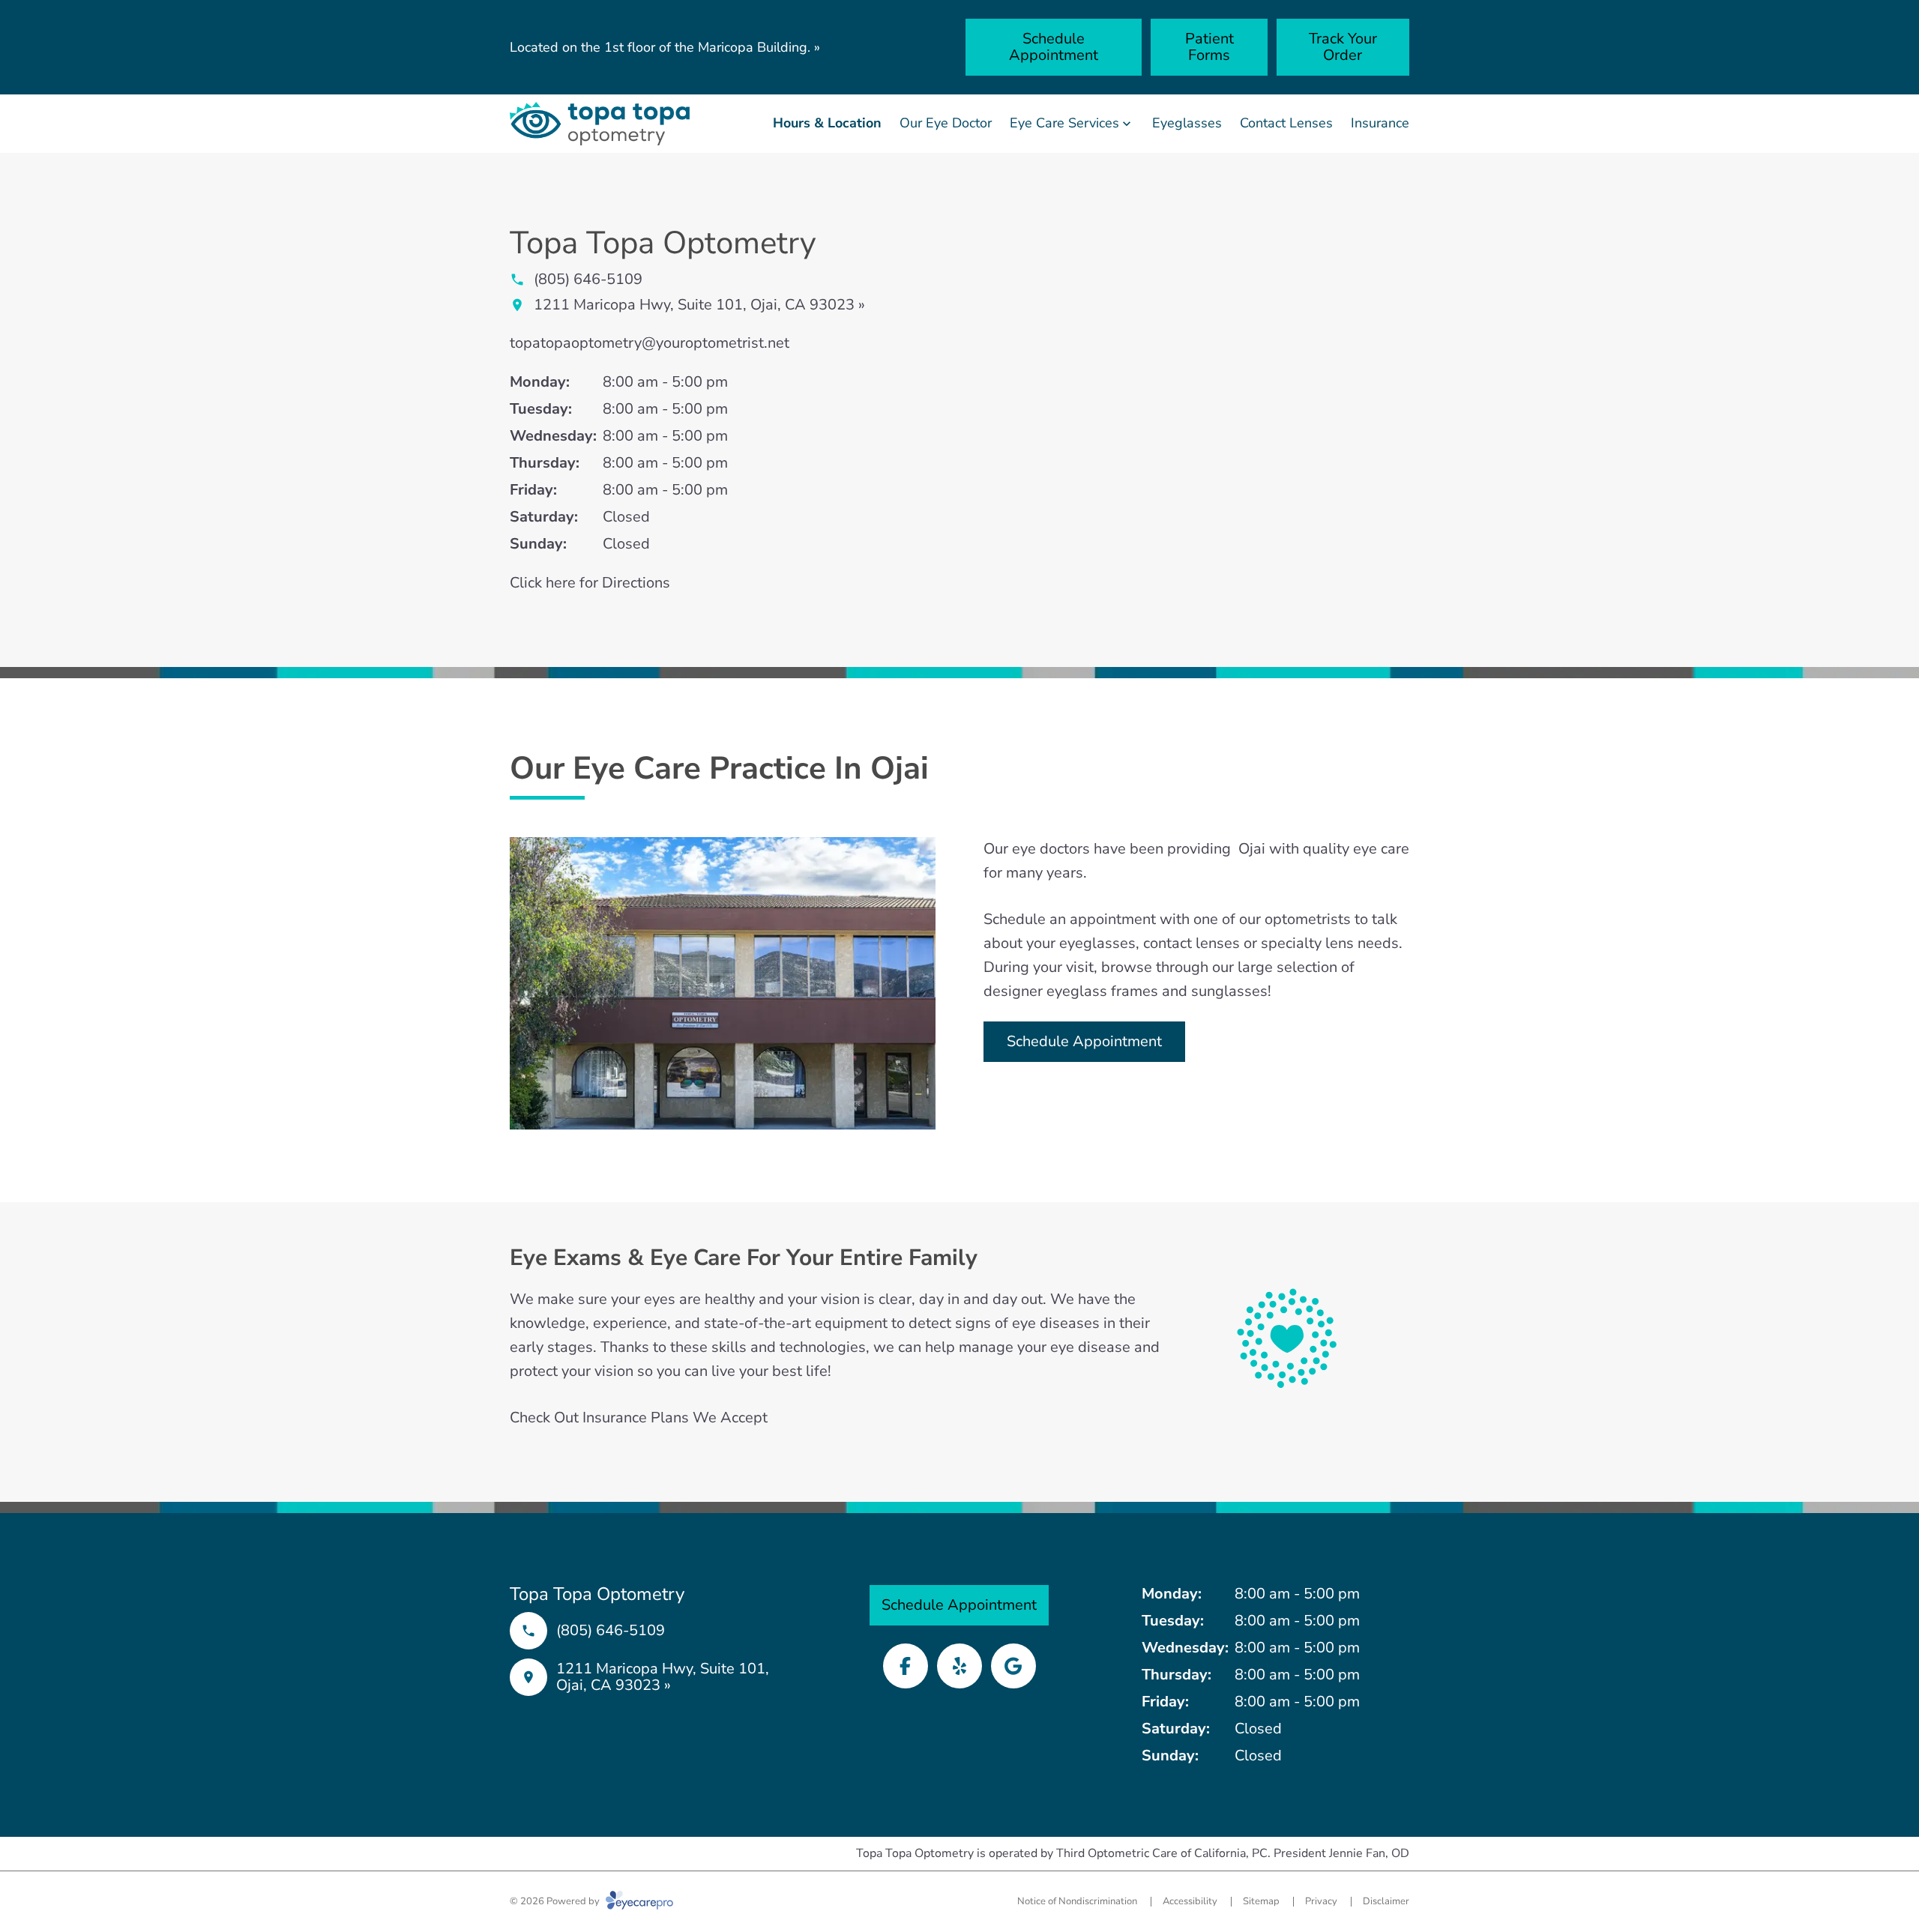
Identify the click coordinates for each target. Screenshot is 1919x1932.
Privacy (1321, 1901)
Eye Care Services (1064, 123)
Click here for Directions (590, 583)
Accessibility (1190, 1901)
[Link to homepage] (600, 124)
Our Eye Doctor (946, 123)
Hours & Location (827, 123)
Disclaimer (1386, 1901)
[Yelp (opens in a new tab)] (959, 1666)
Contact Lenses (1286, 123)
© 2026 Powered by (556, 1901)
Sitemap (1261, 1901)
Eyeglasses (1187, 123)
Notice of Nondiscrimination (1077, 1901)
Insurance (1380, 123)
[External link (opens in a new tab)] (1013, 1666)
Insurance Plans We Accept (675, 1418)
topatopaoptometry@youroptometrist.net (650, 343)
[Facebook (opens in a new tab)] (906, 1666)
